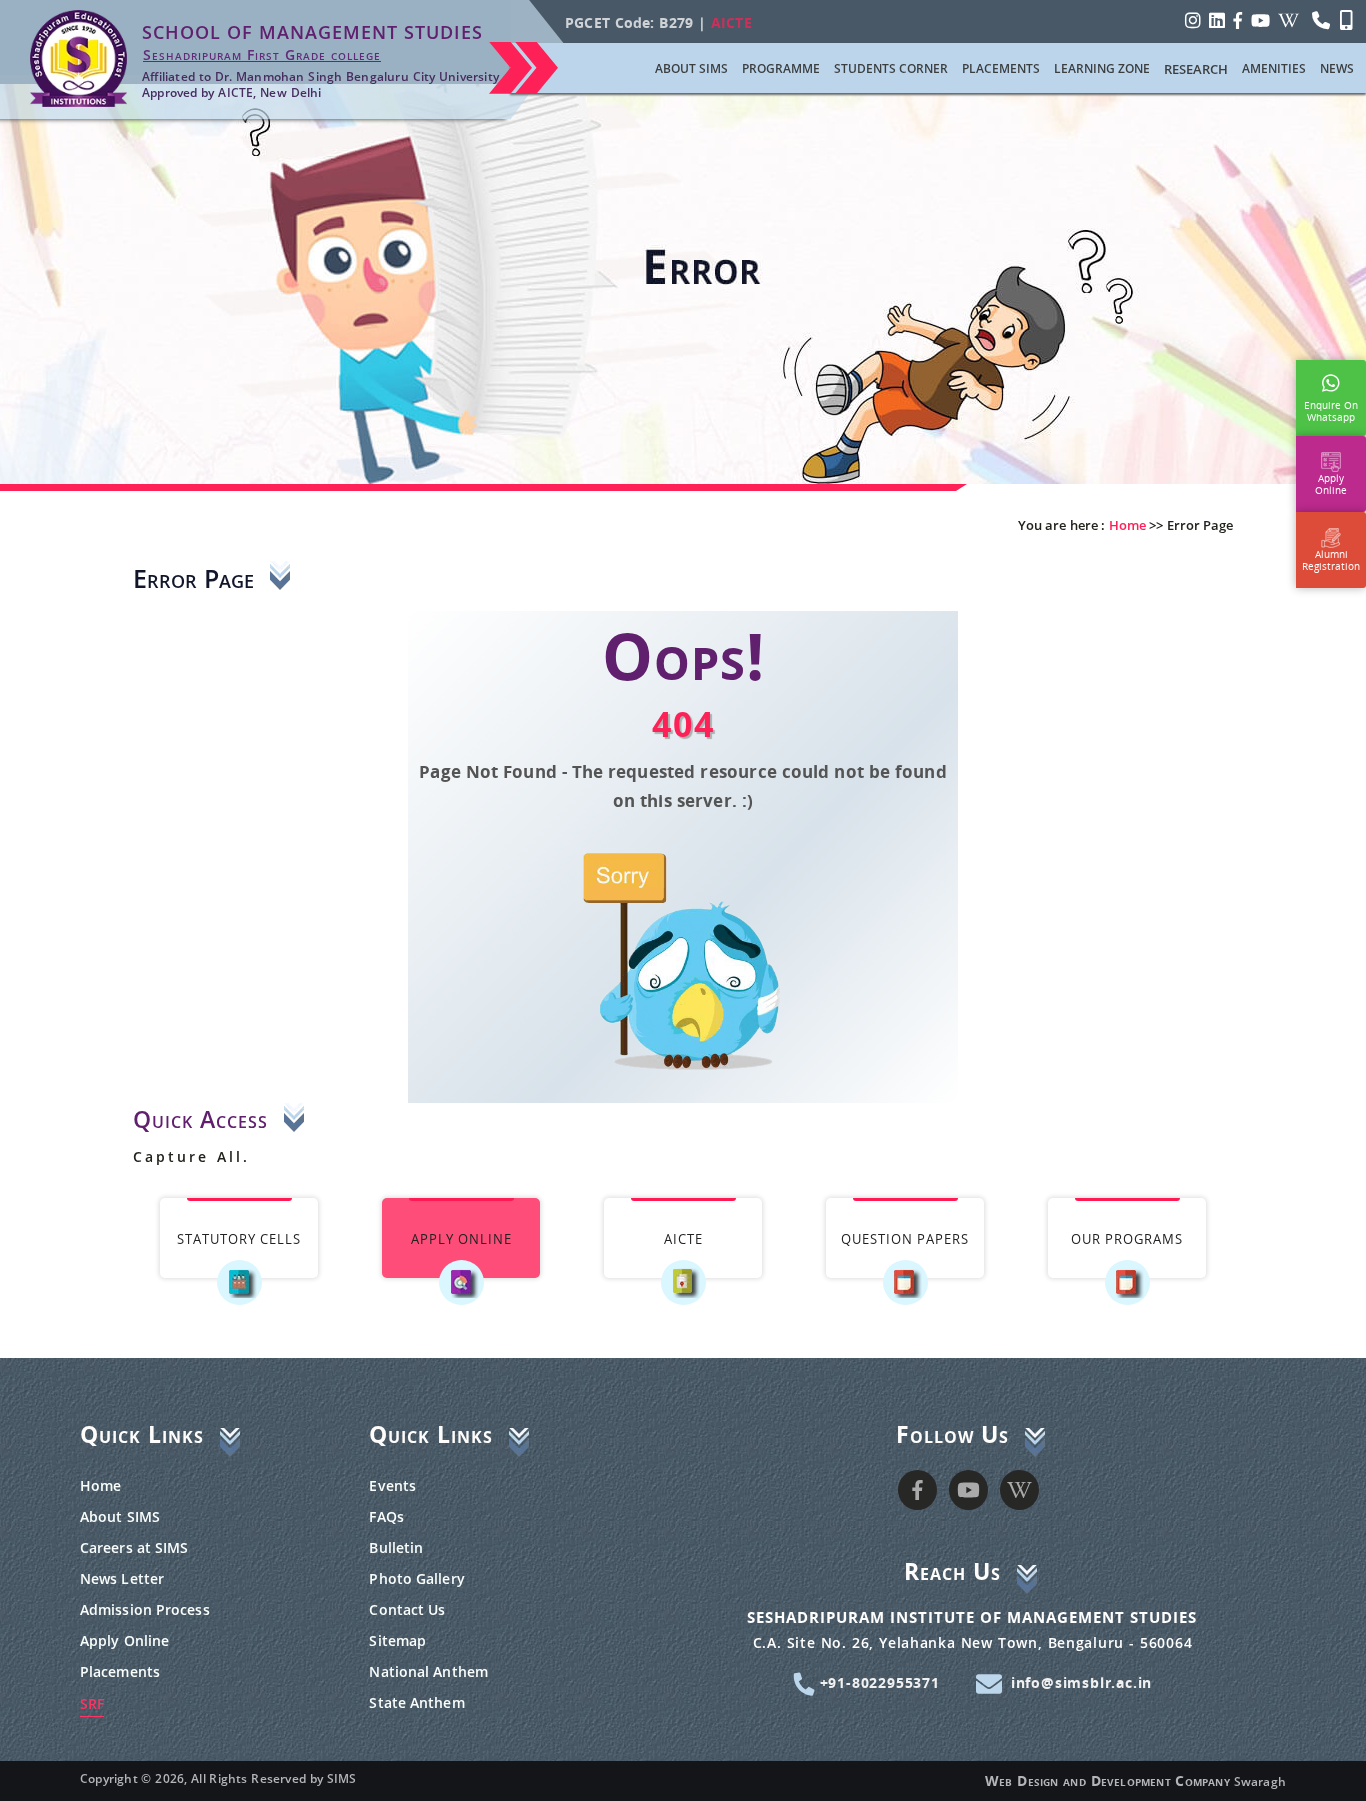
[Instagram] (1193, 20)
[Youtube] (1260, 20)
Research (1196, 69)
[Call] (1321, 20)
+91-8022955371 (877, 1682)
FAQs (386, 1516)
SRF (92, 1703)
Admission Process (145, 1609)
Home (100, 1485)
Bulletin (396, 1547)
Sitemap (397, 1640)
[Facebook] (1238, 20)
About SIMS (120, 1516)
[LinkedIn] (1217, 20)
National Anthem (428, 1671)
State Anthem (416, 1702)
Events (392, 1485)
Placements (120, 1671)
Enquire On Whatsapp (1331, 407)
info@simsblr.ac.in (1081, 1682)
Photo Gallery (416, 1578)
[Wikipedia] (1288, 20)
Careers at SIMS (134, 1547)
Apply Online (124, 1640)
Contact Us (407, 1609)
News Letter (122, 1578)
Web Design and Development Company (1107, 1780)
